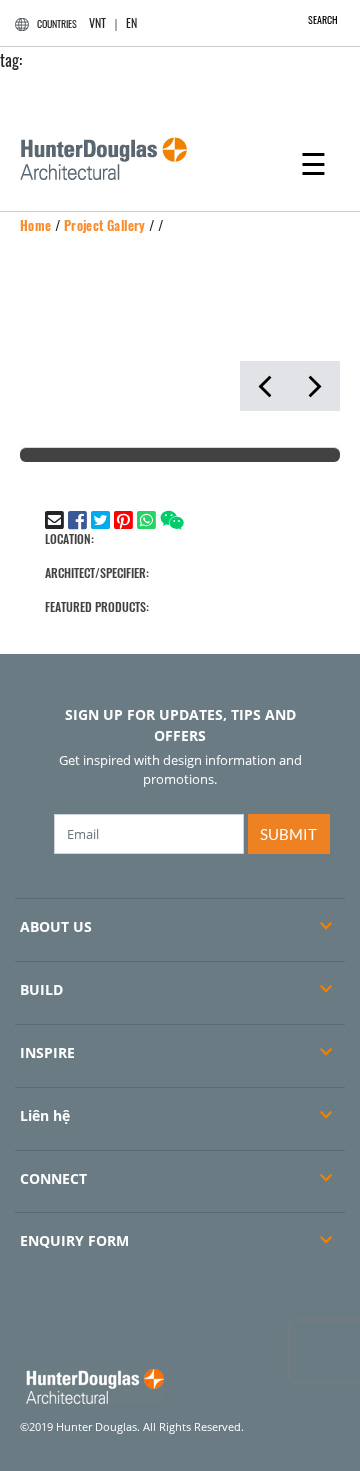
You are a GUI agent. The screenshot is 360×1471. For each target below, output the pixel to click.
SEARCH (323, 19)
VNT (97, 22)
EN (131, 22)
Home (36, 225)
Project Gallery (105, 225)
